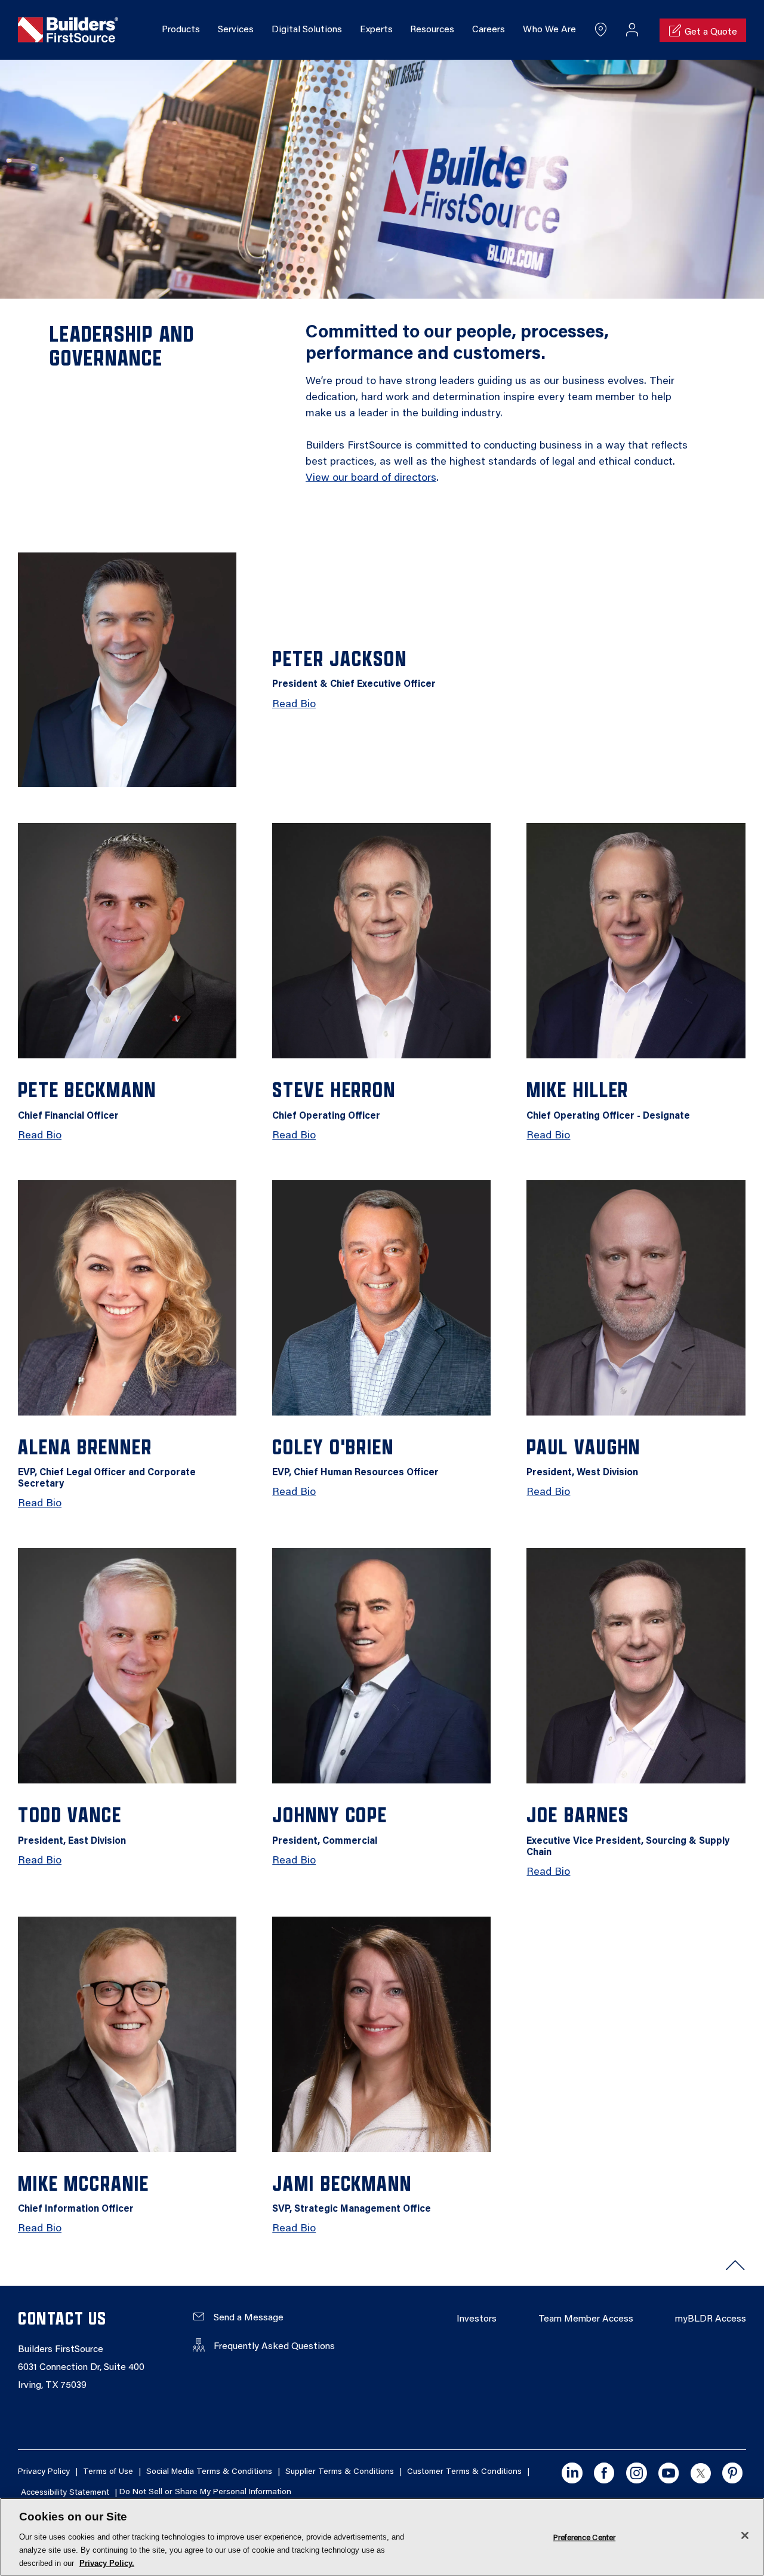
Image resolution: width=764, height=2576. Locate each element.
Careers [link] (489, 30)
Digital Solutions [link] (307, 30)
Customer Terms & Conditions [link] (464, 2472)
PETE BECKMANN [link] (87, 1099)
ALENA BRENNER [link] (107, 1462)
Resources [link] (432, 30)
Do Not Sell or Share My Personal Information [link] (205, 2493)
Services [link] (236, 30)
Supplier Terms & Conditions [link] (340, 2472)
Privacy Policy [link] (44, 2472)
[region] (382, 2537)
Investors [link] (477, 2319)
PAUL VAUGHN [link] (583, 1456)
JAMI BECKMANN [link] (352, 2193)
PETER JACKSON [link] (354, 668)
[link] (68, 30)
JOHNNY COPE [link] (330, 1824)
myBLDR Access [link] (711, 2319)
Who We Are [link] (549, 30)
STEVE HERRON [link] (334, 1099)
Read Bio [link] (294, 705)
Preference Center (584, 2537)
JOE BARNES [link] (628, 1830)
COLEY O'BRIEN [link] (355, 1456)
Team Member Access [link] (586, 2319)
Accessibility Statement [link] (65, 2493)
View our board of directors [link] (371, 478)
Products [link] (181, 30)
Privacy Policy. (107, 2563)
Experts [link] (376, 30)
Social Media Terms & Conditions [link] (209, 2472)
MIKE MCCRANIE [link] (84, 2193)
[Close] (745, 2535)
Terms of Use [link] (108, 2472)
